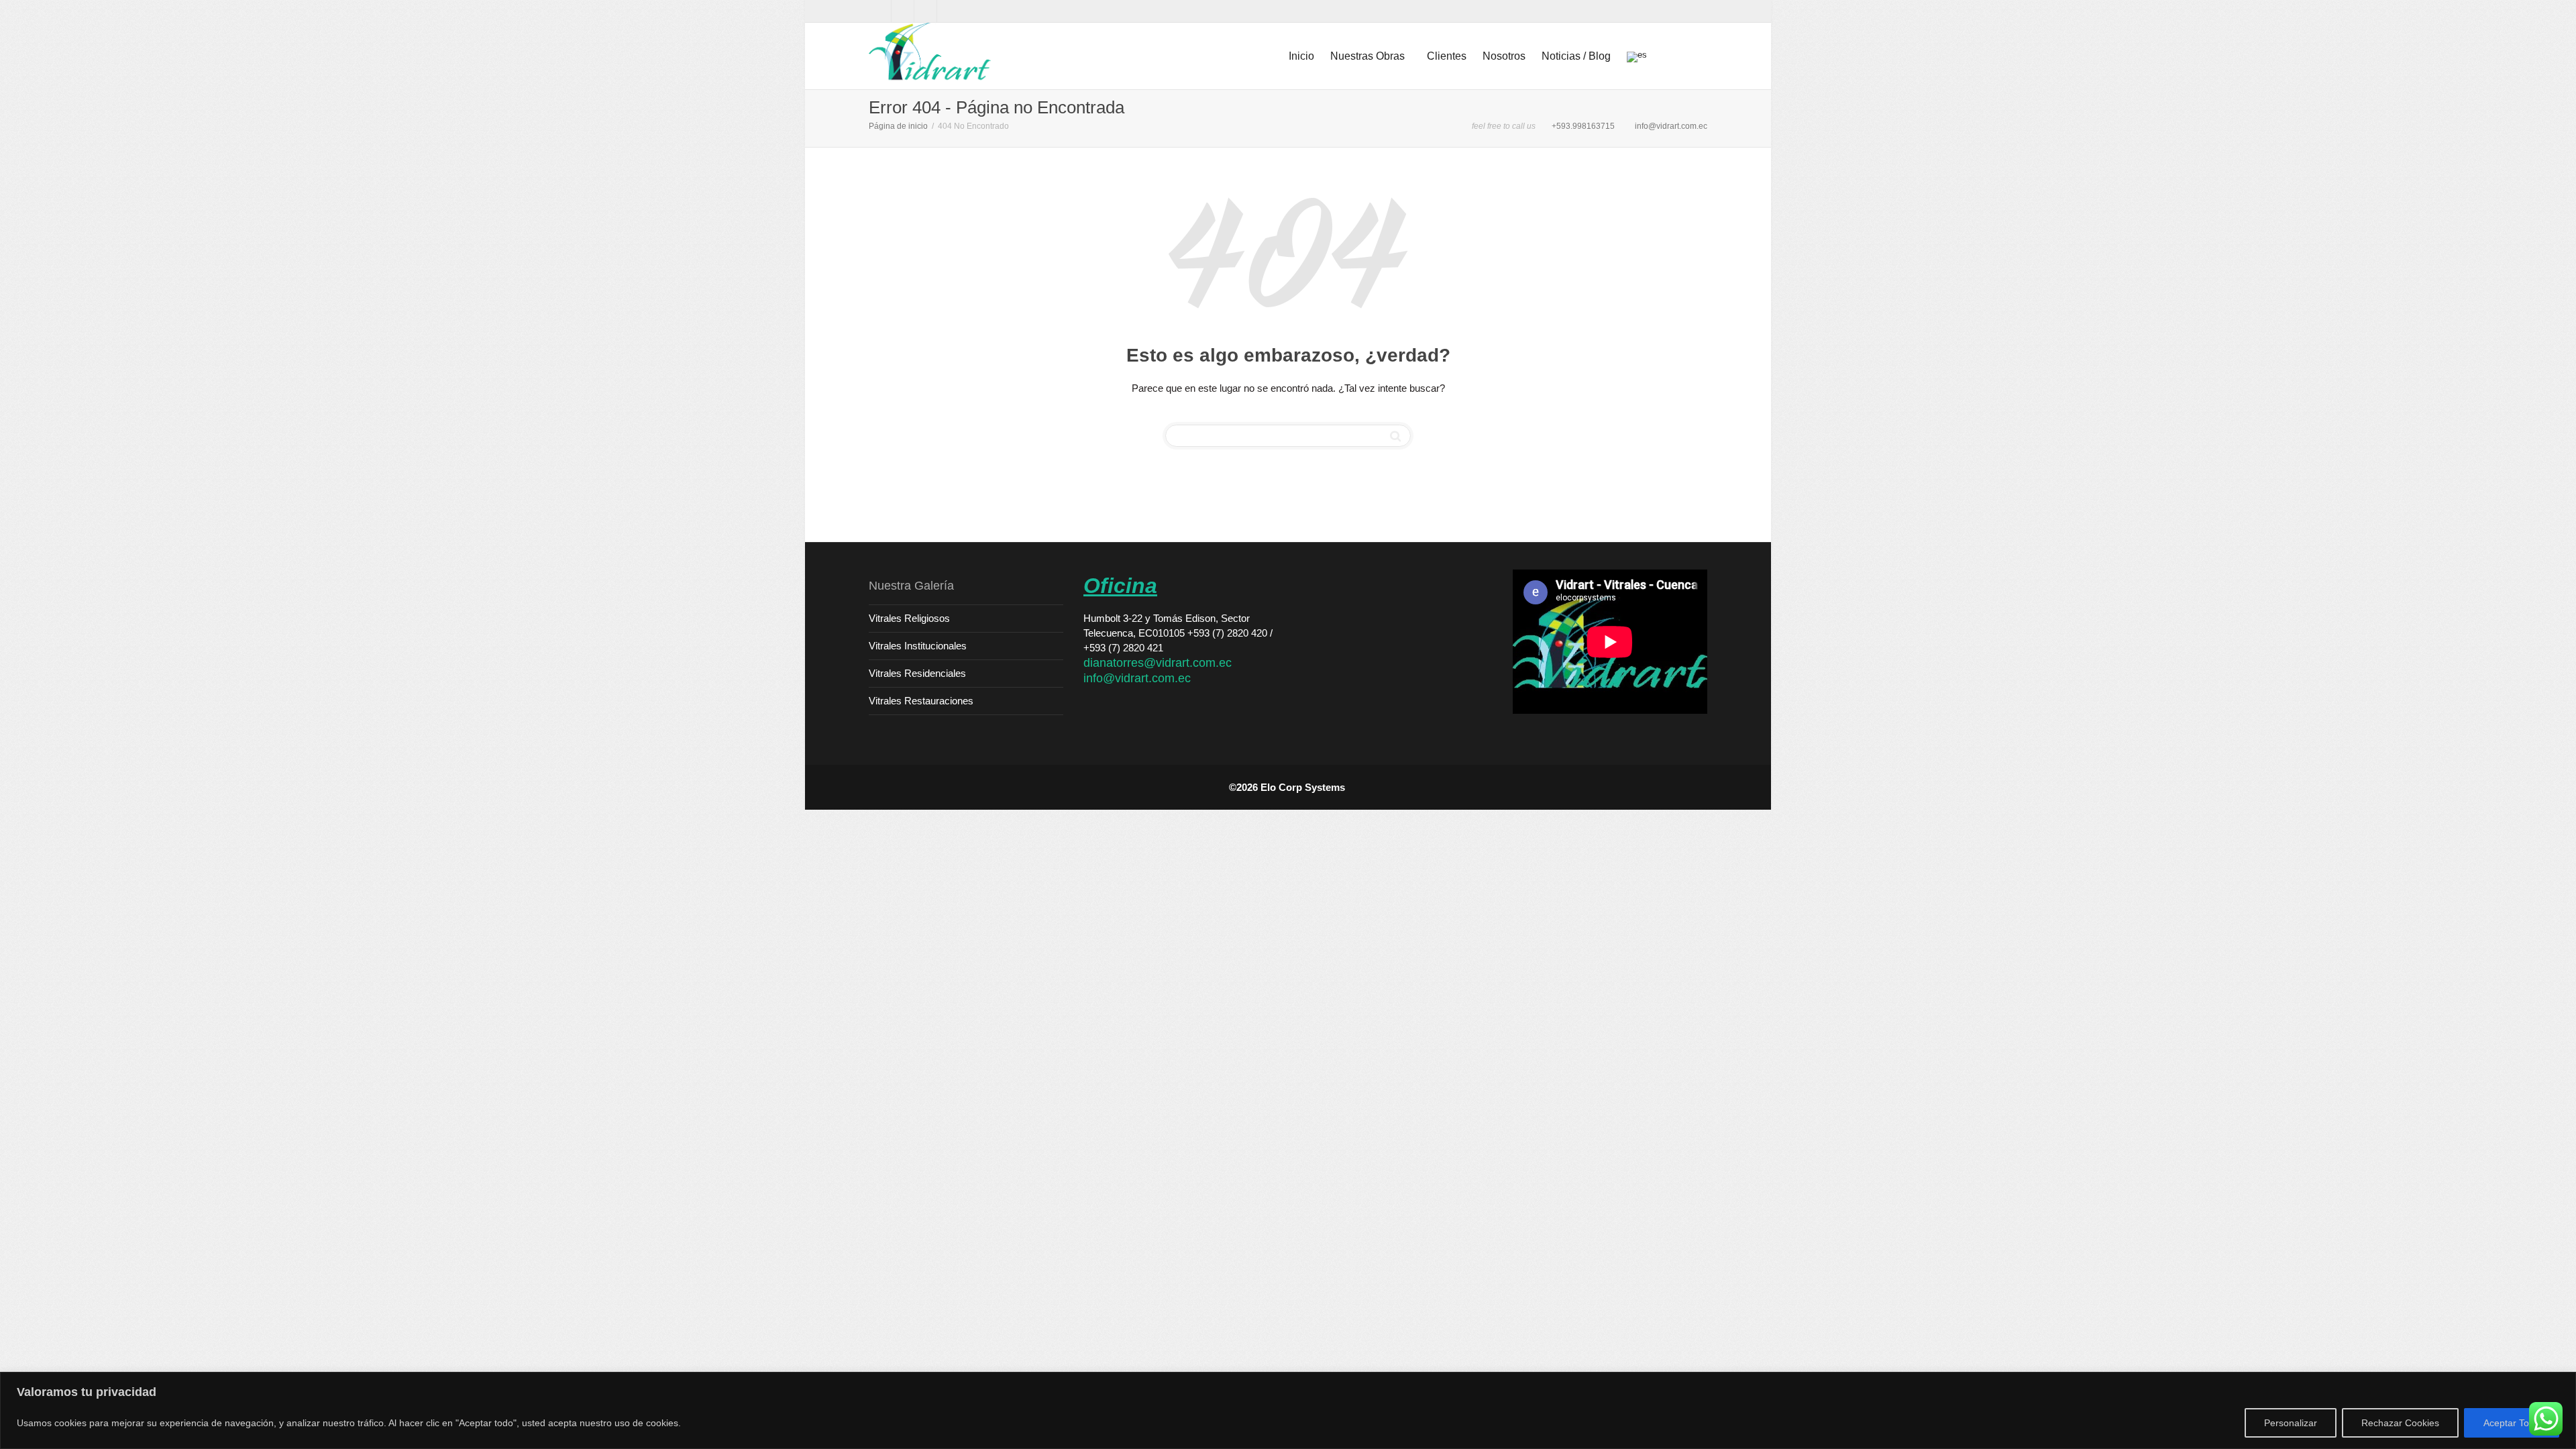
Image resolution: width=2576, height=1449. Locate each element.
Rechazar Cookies (2400, 1423)
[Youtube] (926, 11)
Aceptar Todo (2512, 1423)
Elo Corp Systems (1304, 787)
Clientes (1447, 56)
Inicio (1301, 56)
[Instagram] (949, 11)
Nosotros (1504, 56)
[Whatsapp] (903, 11)
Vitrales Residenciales (917, 673)
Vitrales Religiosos (909, 618)
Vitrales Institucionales (918, 646)
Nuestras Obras (1369, 56)
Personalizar (2291, 1423)
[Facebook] (880, 11)
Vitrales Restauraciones (921, 701)
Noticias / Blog (1576, 56)
